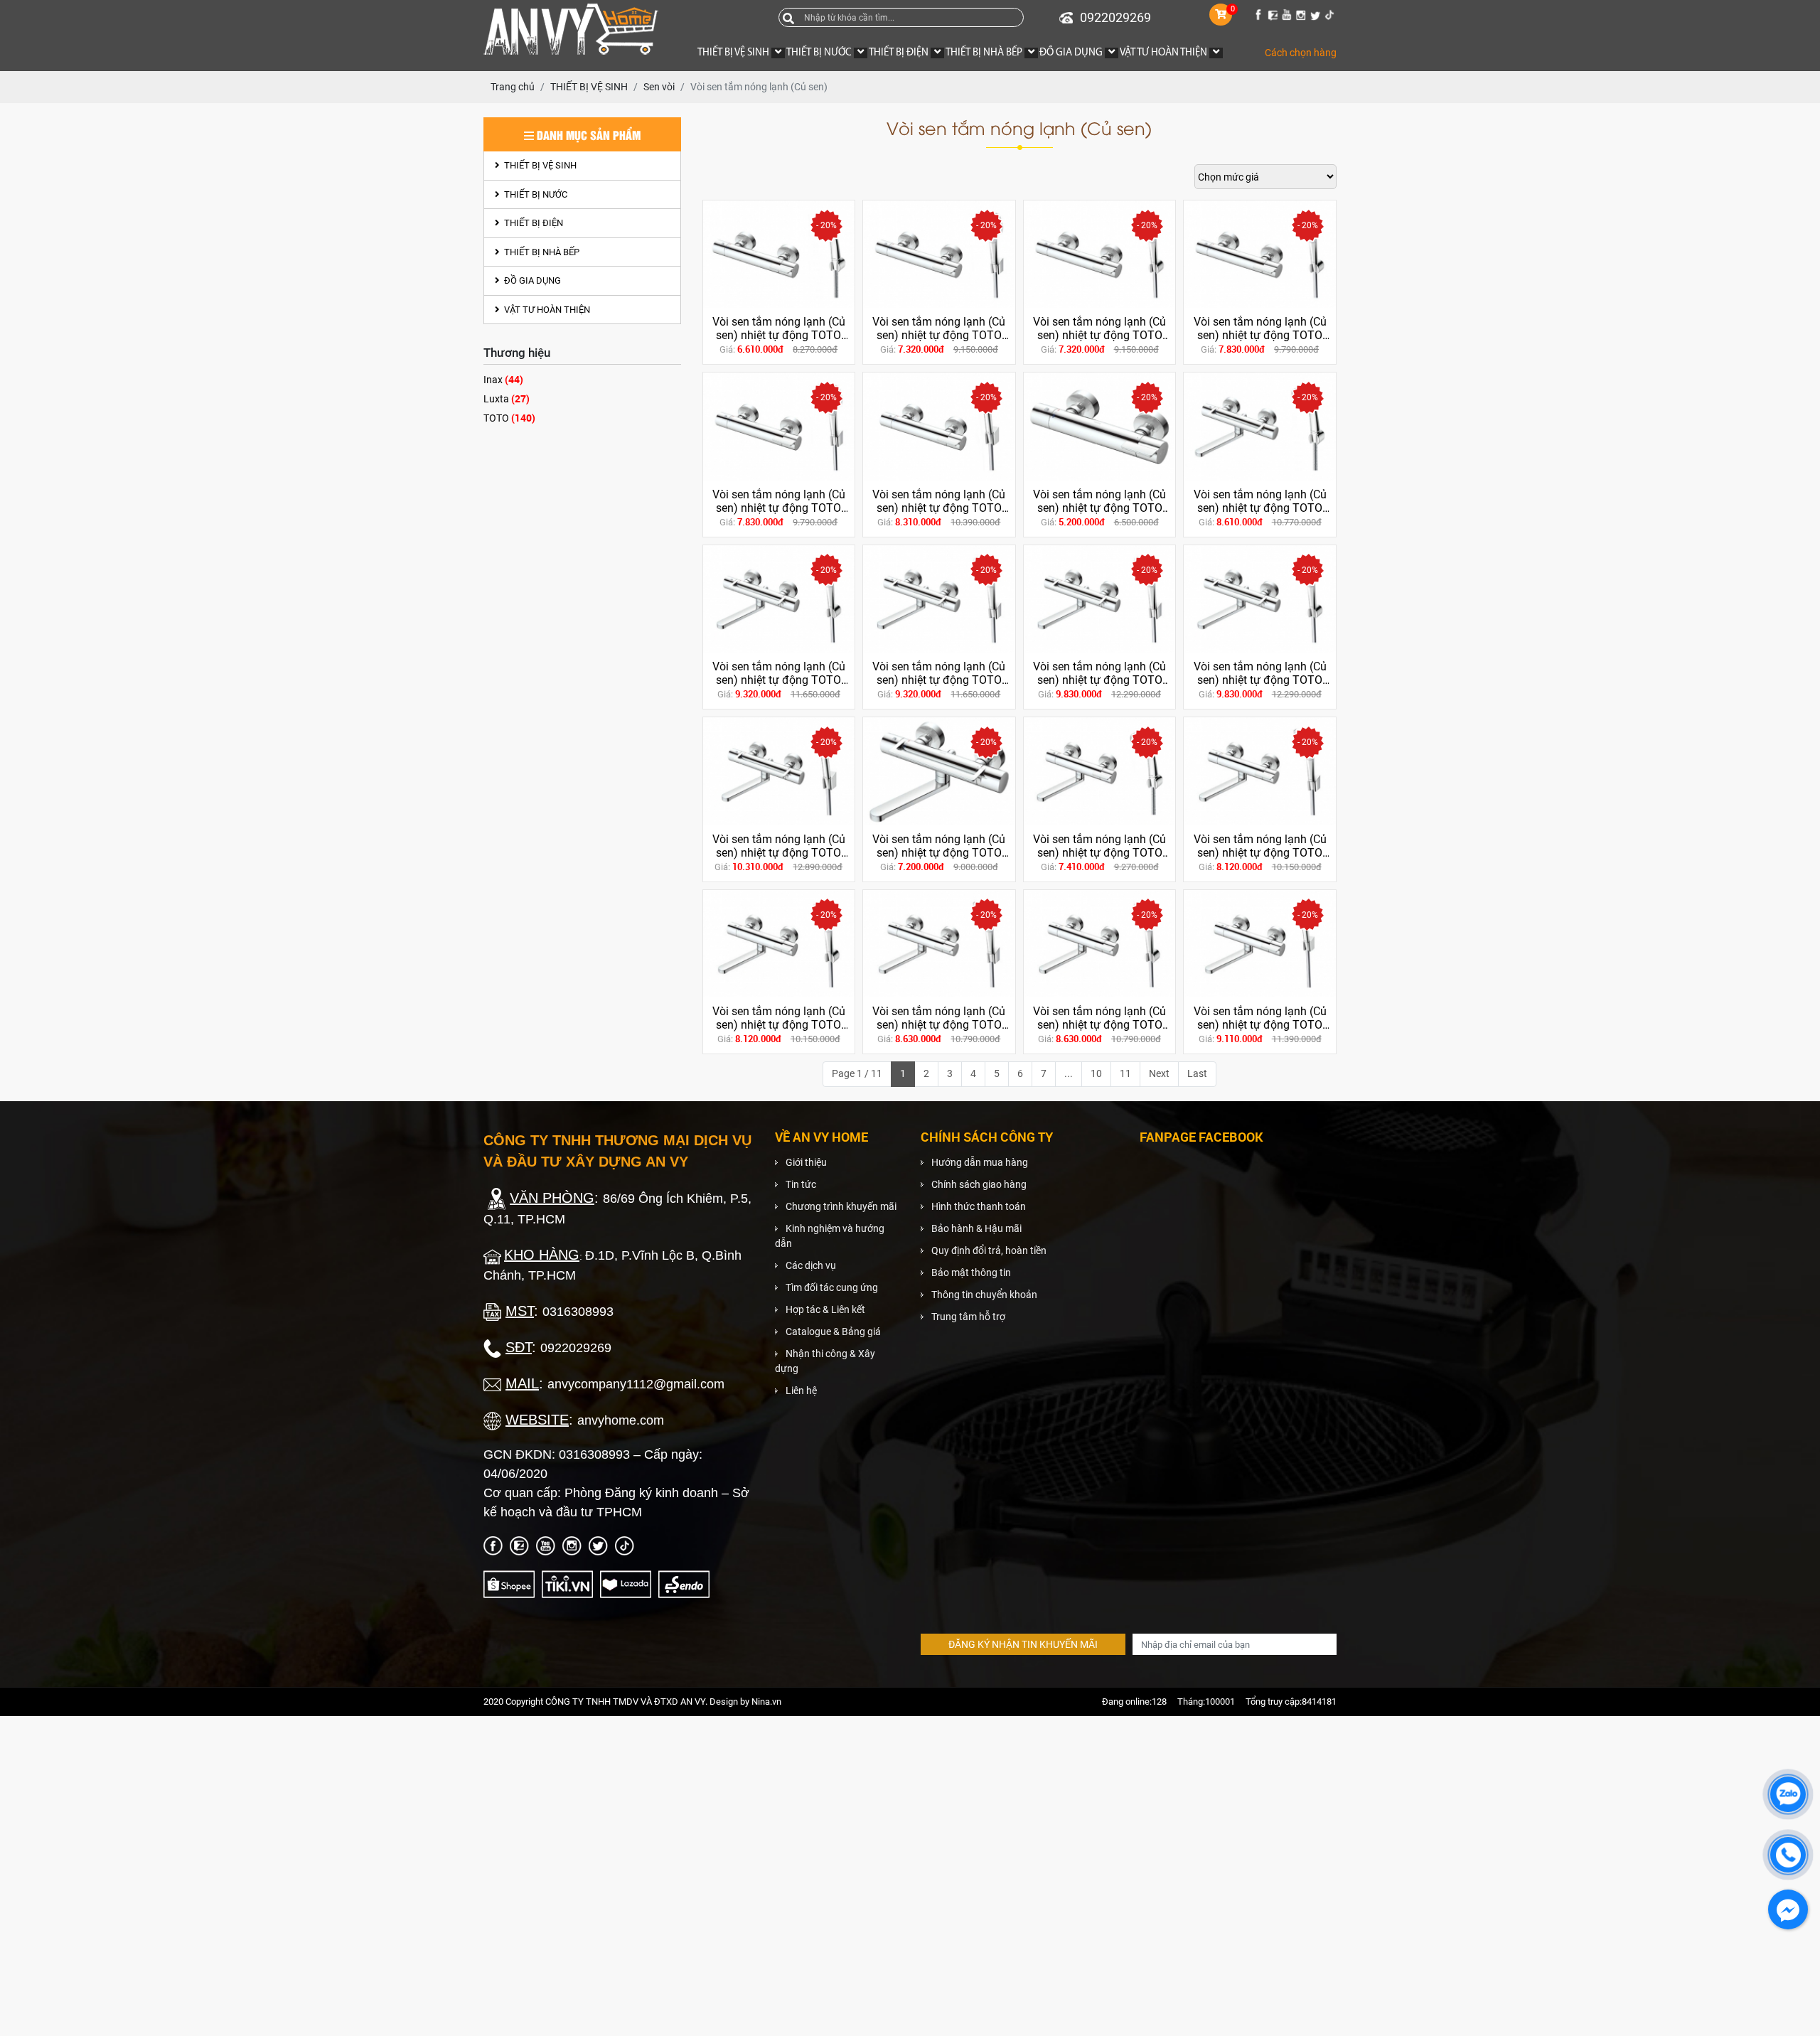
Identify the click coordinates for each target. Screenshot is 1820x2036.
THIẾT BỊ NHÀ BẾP (541, 252)
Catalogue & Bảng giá (833, 1332)
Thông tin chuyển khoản (984, 1295)
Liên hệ (801, 1391)
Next (1159, 1073)
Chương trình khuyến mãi (841, 1206)
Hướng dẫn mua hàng (980, 1162)
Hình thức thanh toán (979, 1206)
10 (1096, 1073)
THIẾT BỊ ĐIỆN (532, 223)
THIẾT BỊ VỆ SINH (539, 165)
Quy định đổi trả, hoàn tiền (989, 1250)
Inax (503, 379)
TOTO (509, 418)
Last (1197, 1073)
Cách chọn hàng (1301, 53)
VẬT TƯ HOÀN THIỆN (546, 310)
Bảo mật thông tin (971, 1272)
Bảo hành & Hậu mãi (976, 1228)
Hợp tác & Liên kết (825, 1309)
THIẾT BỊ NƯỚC (535, 194)
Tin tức (801, 1184)
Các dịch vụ (811, 1265)
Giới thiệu (806, 1162)
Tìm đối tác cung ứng (832, 1287)
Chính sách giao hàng (979, 1184)
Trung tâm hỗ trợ (968, 1317)
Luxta (507, 398)
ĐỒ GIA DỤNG (531, 280)
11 (1125, 1073)
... (1069, 1073)
